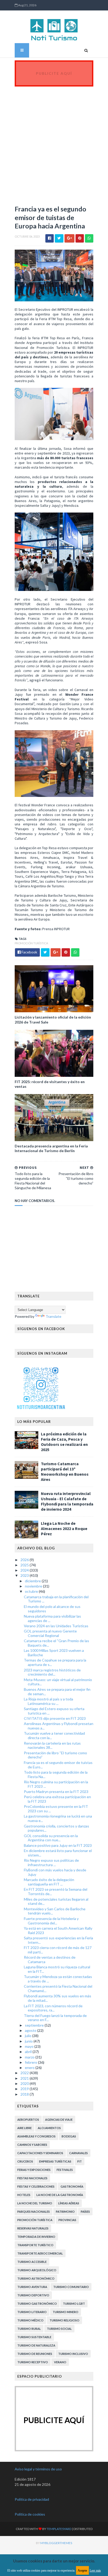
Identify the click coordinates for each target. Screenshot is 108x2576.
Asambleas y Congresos (36, 2136)
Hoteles (24, 2195)
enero (30, 2068)
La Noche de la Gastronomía (60, 2195)
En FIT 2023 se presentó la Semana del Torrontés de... (56, 1891)
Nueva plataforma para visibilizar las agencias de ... (52, 1618)
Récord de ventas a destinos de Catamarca (50, 1959)
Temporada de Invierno (36, 2237)
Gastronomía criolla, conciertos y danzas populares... (56, 1828)
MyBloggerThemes (56, 2543)
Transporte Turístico (35, 2245)
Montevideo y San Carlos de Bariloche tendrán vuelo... (55, 1911)
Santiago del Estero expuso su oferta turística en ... (54, 1711)
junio (29, 2041)
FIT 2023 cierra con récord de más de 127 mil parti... (58, 1950)
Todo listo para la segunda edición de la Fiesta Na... (56, 1774)
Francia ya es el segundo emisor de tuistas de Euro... (58, 1765)
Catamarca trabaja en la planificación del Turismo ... (56, 1599)
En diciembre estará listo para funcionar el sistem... (58, 1853)
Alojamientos (49, 2128)
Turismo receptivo (33, 2362)
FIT (80, 2161)
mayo (30, 2046)
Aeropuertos (28, 2120)
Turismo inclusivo (73, 2354)
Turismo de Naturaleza (36, 2345)
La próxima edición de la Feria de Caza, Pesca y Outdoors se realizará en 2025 (64, 1442)
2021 (25, 2078)
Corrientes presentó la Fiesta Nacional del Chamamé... (58, 1988)
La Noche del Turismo (35, 2203)
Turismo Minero (66, 2312)
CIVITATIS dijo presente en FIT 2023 (55, 1718)
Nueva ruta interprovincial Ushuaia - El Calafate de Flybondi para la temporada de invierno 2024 (67, 1501)
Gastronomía (72, 2186)
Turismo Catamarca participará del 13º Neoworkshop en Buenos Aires (65, 1471)
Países (85, 2212)
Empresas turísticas (55, 2161)
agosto (31, 2030)
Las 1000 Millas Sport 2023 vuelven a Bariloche (54, 1653)
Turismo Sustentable (34, 2337)
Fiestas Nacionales (32, 2178)
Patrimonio (65, 2212)
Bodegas (69, 2136)
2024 (25, 1570)
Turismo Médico (30, 2320)
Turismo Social (59, 2329)
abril (29, 2052)
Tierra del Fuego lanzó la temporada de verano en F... (55, 2018)
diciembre (33, 1581)
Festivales (65, 2170)
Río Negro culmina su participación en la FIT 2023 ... (56, 1784)
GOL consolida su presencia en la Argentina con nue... (51, 1838)
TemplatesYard (59, 2529)
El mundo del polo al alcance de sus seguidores (52, 1609)
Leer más (95, 2571)
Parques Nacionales (34, 2212)
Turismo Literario (32, 2312)
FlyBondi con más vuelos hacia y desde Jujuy (55, 1872)
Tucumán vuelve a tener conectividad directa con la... (54, 1735)
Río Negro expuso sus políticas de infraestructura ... (51, 1862)
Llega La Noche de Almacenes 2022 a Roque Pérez (64, 1528)
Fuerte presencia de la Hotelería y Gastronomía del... (51, 1921)
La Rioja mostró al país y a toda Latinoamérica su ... (48, 1701)
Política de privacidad (32, 2499)
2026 (25, 1560)
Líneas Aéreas (69, 2203)
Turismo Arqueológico (37, 2270)
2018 (25, 2094)
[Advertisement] (54, 143)
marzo (30, 2057)
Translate (53, 1316)
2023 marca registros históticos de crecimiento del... (52, 1672)
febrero (31, 2062)
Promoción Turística (31, 943)
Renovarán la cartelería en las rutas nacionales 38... (52, 1745)
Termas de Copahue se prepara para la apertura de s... (55, 1662)
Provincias (67, 2220)
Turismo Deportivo (33, 2295)
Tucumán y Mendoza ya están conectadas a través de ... (58, 1979)
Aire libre (25, 2128)
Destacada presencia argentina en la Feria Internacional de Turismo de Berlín (51, 1148)
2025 (25, 1565)
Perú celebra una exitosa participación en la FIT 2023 (57, 1799)
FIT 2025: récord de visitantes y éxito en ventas (50, 1084)
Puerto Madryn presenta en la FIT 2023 (56, 1792)
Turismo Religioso (64, 2320)
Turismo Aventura (32, 2287)
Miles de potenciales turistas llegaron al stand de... (56, 1901)
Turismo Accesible (32, 2262)
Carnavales (79, 2153)
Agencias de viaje (59, 2120)
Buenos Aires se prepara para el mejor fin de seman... (57, 1692)
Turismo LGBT (74, 2304)
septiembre (35, 2025)
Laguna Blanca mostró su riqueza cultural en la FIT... (57, 1969)
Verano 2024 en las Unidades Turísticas (56, 1626)
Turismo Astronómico (36, 2278)
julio (29, 2036)
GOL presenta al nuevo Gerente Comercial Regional (50, 1633)
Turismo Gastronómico (37, 2304)
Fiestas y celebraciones (36, 2186)
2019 (25, 2089)
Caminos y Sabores (32, 2145)
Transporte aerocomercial (40, 2253)
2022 (25, 2073)
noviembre (34, 1586)
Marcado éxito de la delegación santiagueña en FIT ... (49, 1882)
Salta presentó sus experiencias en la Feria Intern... (58, 1940)
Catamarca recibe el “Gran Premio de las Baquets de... (56, 1643)
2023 (25, 1575)
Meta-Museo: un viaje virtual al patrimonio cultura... (58, 1682)
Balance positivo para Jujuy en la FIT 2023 (58, 1845)
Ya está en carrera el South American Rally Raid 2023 (58, 1930)
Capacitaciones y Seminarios (40, 2153)
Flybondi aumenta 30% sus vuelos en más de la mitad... (58, 1998)
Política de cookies (30, 2514)
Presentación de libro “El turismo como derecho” (55, 1755)
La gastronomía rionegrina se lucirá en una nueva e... (58, 1818)
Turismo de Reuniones (35, 2354)
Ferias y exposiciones (34, 2170)
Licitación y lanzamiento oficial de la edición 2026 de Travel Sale (53, 1019)
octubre (32, 1591)
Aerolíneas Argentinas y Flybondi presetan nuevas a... (59, 1726)
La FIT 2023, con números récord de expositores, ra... (53, 2008)
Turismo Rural (29, 2329)
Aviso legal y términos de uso (38, 2469)
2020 (25, 2083)
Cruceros (25, 2161)
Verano (60, 2362)
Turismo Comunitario (71, 2287)
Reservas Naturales (33, 2228)
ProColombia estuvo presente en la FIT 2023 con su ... (56, 1809)
